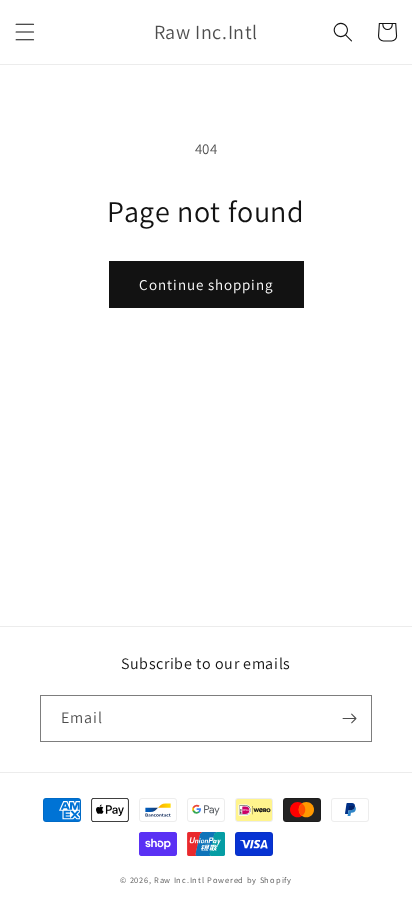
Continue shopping (206, 284)
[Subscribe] (349, 718)
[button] (25, 32)
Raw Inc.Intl (179, 879)
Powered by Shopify (249, 879)
